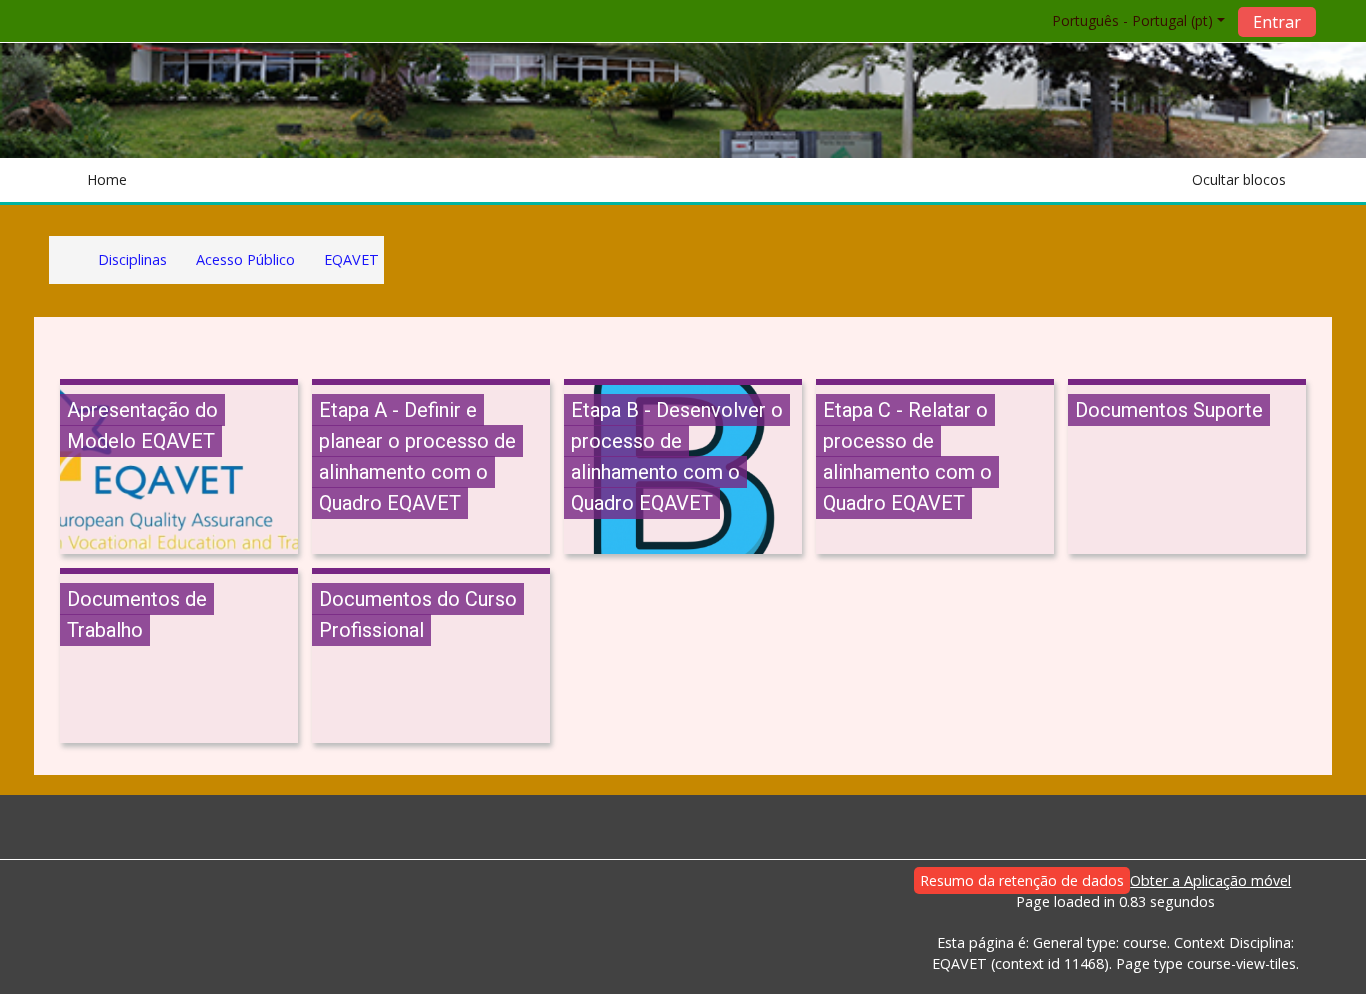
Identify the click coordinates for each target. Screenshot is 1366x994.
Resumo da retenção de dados (1022, 880)
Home (107, 179)
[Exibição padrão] (1305, 180)
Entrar (1277, 22)
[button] (1127, 20)
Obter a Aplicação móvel (1210, 880)
